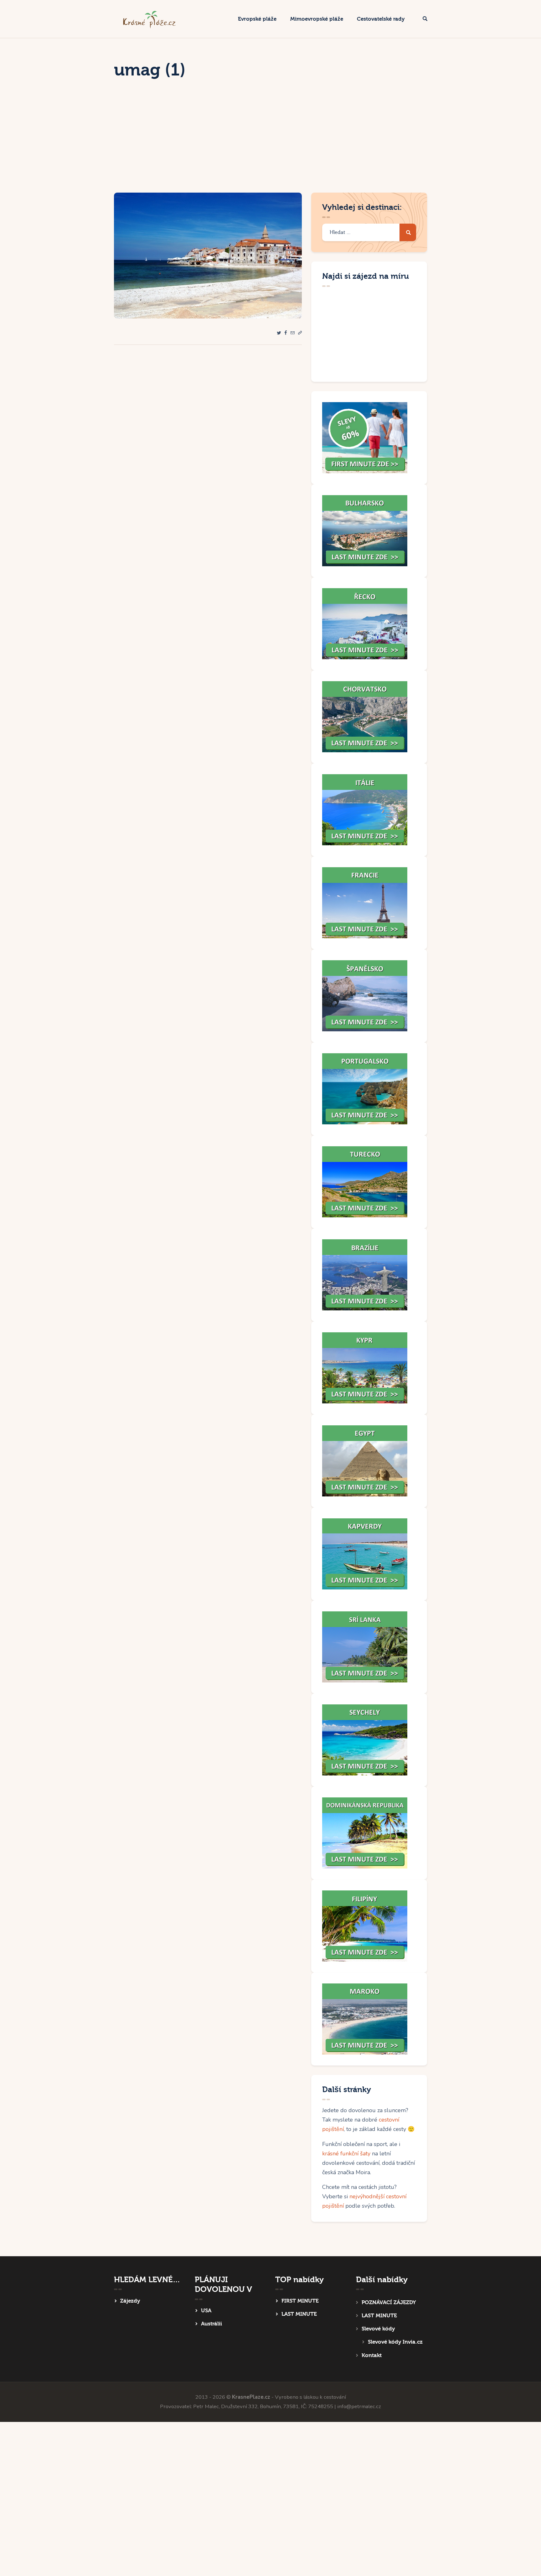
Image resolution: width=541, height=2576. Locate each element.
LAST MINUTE (299, 2314)
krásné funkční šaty (346, 2154)
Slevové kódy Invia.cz (395, 2342)
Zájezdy (130, 2301)
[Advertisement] (270, 146)
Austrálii (211, 2324)
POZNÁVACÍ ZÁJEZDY (389, 2302)
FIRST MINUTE (300, 2301)
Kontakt (372, 2355)
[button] (300, 333)
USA (206, 2311)
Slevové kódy (378, 2329)
